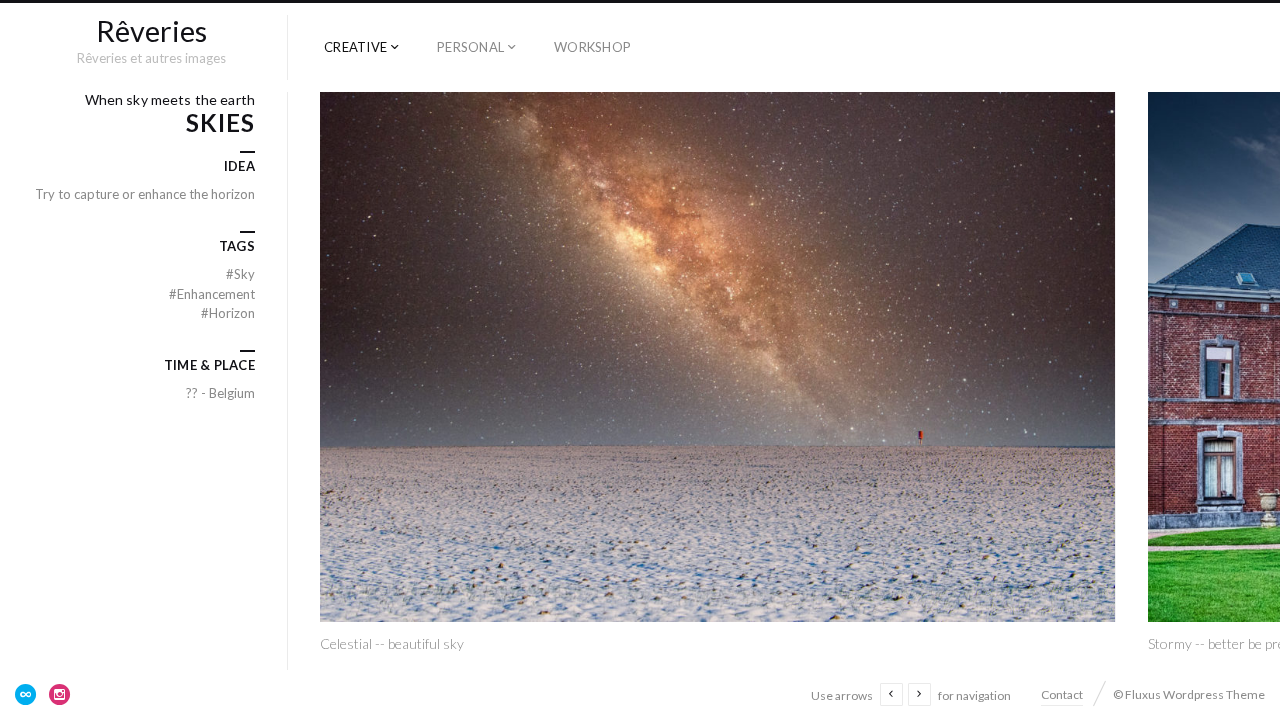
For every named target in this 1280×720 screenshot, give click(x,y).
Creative (355, 47)
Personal (470, 47)
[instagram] (60, 694)
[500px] (26, 694)
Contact (1062, 694)
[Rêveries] (151, 33)
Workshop (592, 47)
